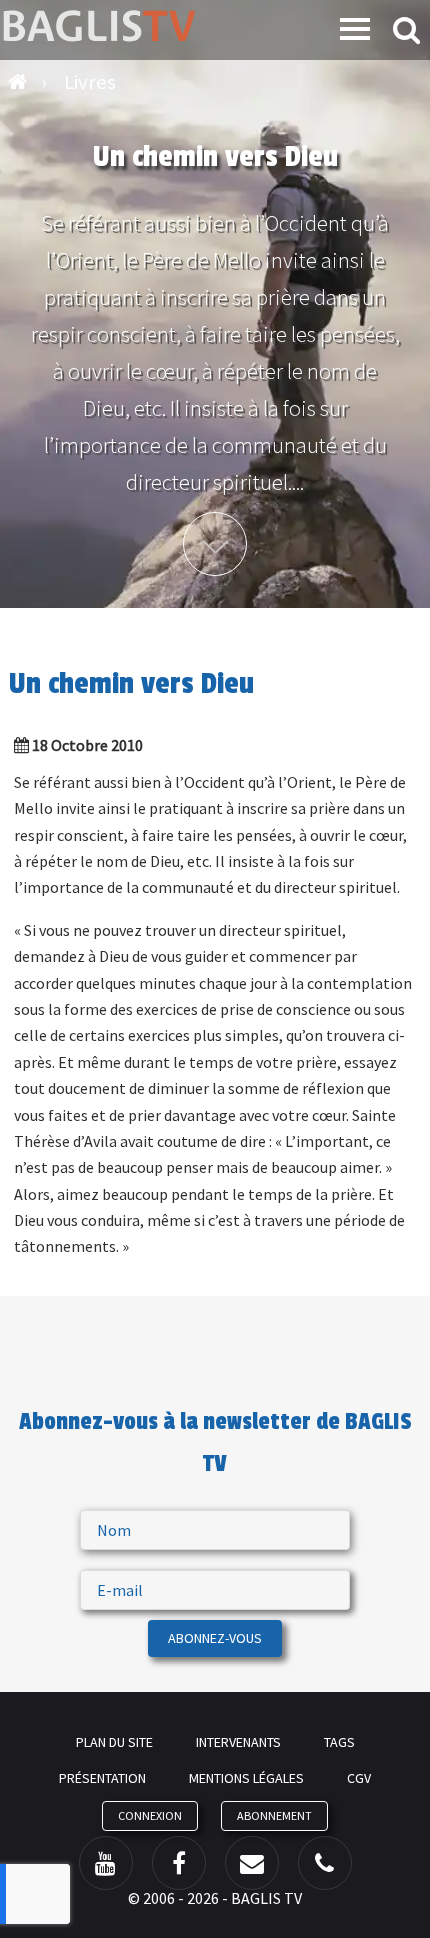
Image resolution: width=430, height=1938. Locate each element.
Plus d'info (215, 544)
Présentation (102, 1778)
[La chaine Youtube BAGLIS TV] (106, 1863)
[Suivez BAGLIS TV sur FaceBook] (179, 1863)
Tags (339, 1742)
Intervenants (238, 1742)
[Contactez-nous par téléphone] (325, 1863)
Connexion (150, 1815)
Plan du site (114, 1742)
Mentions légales (246, 1778)
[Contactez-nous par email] (252, 1863)
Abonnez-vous (215, 1638)
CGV (359, 1778)
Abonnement (274, 1815)
